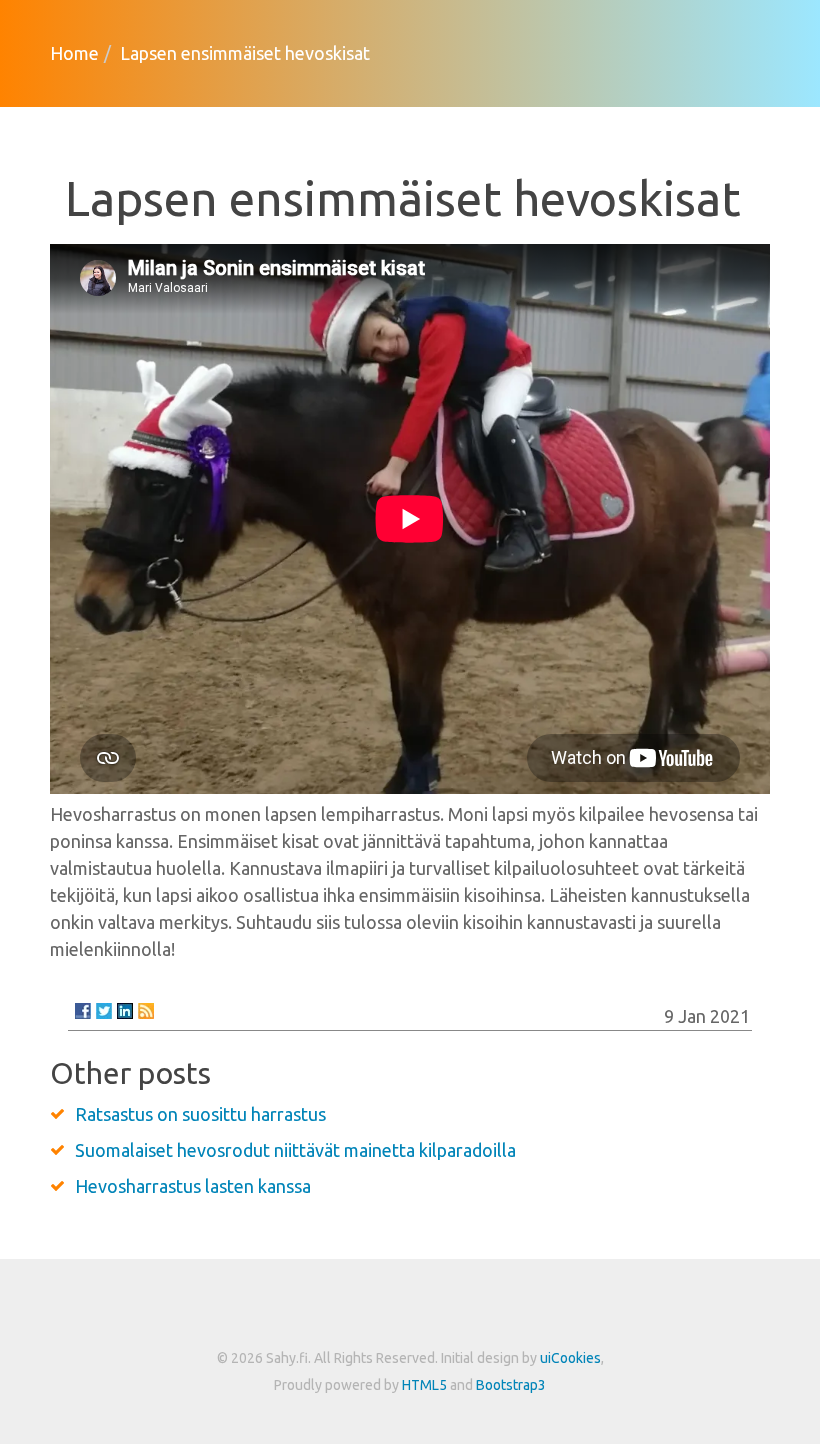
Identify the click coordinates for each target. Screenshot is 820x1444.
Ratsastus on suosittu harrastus (200, 1114)
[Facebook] (83, 1011)
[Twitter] (104, 1011)
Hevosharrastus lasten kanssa (193, 1186)
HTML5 (424, 1385)
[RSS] (146, 1011)
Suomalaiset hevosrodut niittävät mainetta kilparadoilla (295, 1150)
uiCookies (570, 1358)
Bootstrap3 (511, 1385)
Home (74, 53)
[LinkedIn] (125, 1011)
